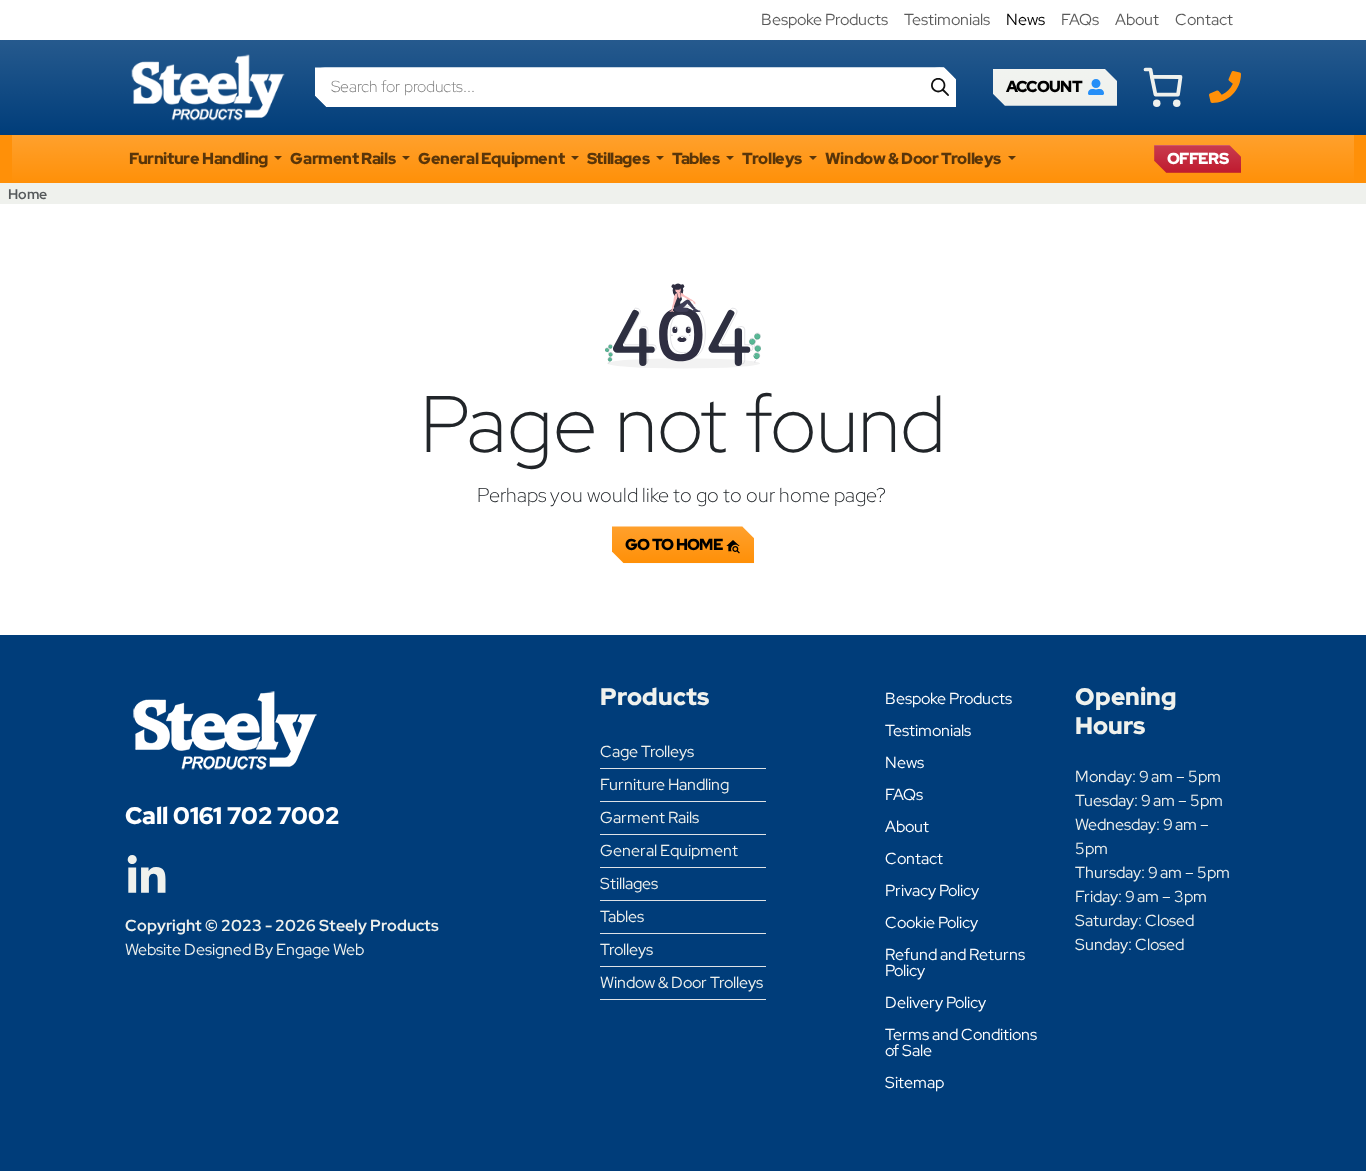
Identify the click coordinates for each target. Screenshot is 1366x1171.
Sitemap (914, 1082)
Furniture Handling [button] (199, 158)
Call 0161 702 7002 (232, 815)
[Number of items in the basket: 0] (1163, 87)
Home (27, 193)
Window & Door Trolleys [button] (914, 158)
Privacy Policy (932, 890)
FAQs (1080, 19)
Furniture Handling (664, 784)
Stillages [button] (619, 158)
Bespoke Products (824, 19)
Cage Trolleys (647, 751)
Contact (1204, 19)
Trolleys (626, 949)
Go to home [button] (675, 544)
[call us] (1225, 85)
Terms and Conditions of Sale (961, 1042)
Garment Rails (649, 817)
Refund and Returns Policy (955, 962)
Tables (622, 916)
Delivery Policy (935, 1002)
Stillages (629, 883)
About (1137, 19)
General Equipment (669, 850)
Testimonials (947, 19)
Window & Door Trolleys (681, 982)
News (1025, 19)
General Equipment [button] (492, 158)
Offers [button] (1197, 158)
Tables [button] (697, 158)
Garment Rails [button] (343, 158)
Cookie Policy (931, 922)
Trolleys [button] (773, 158)
